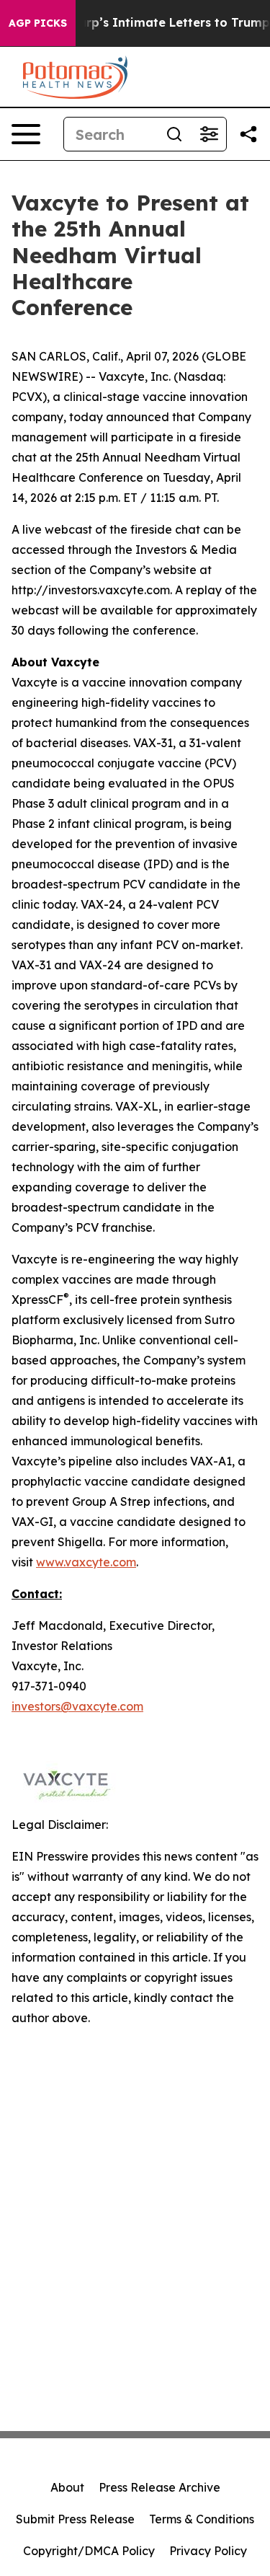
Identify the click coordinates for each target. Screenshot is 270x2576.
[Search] (174, 134)
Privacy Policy (208, 2551)
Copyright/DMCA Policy (89, 2551)
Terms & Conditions (202, 2519)
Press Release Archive (159, 2487)
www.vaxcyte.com (86, 1562)
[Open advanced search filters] (209, 134)
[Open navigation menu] (26, 134)
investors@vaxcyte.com (77, 1706)
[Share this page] (248, 134)
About (67, 2487)
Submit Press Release (75, 2519)
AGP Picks (38, 23)
